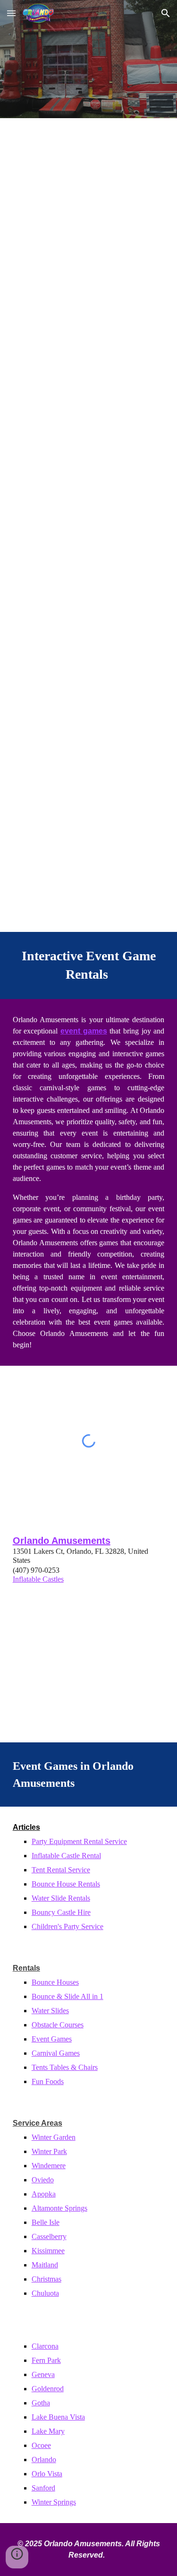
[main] (89, 965)
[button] (11, 13)
